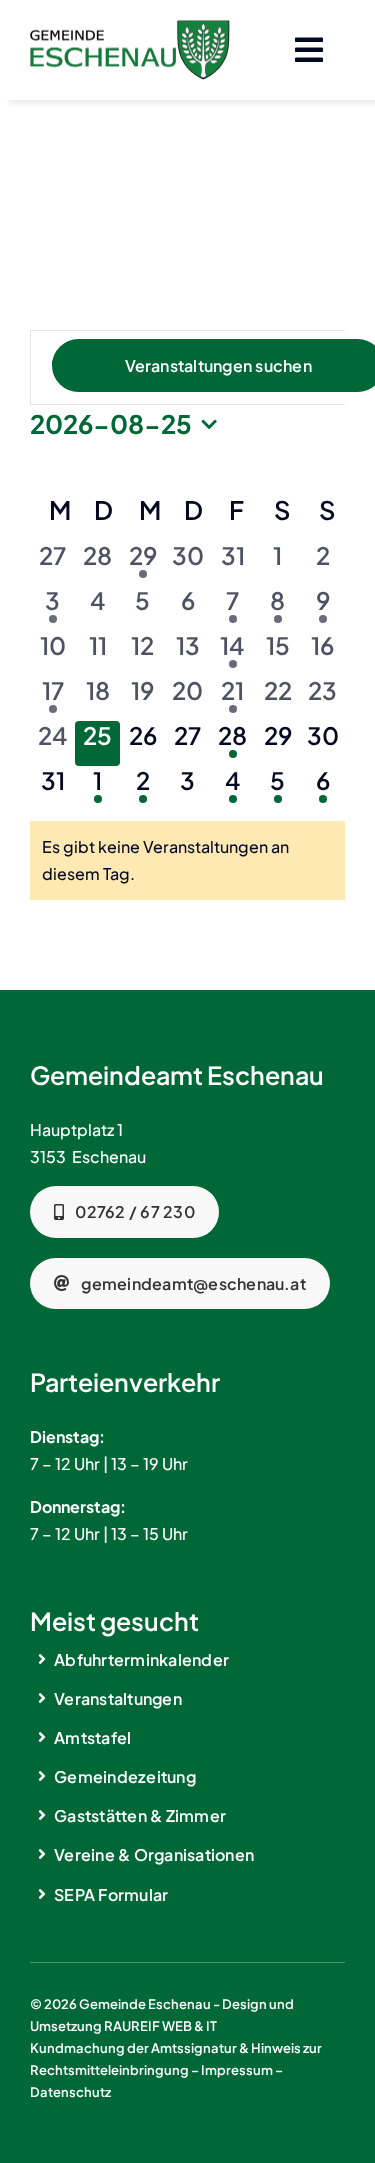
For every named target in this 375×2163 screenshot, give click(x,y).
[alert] (187, 860)
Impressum (237, 2070)
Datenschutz (70, 2092)
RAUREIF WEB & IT (160, 2026)
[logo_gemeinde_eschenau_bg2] (130, 27)
